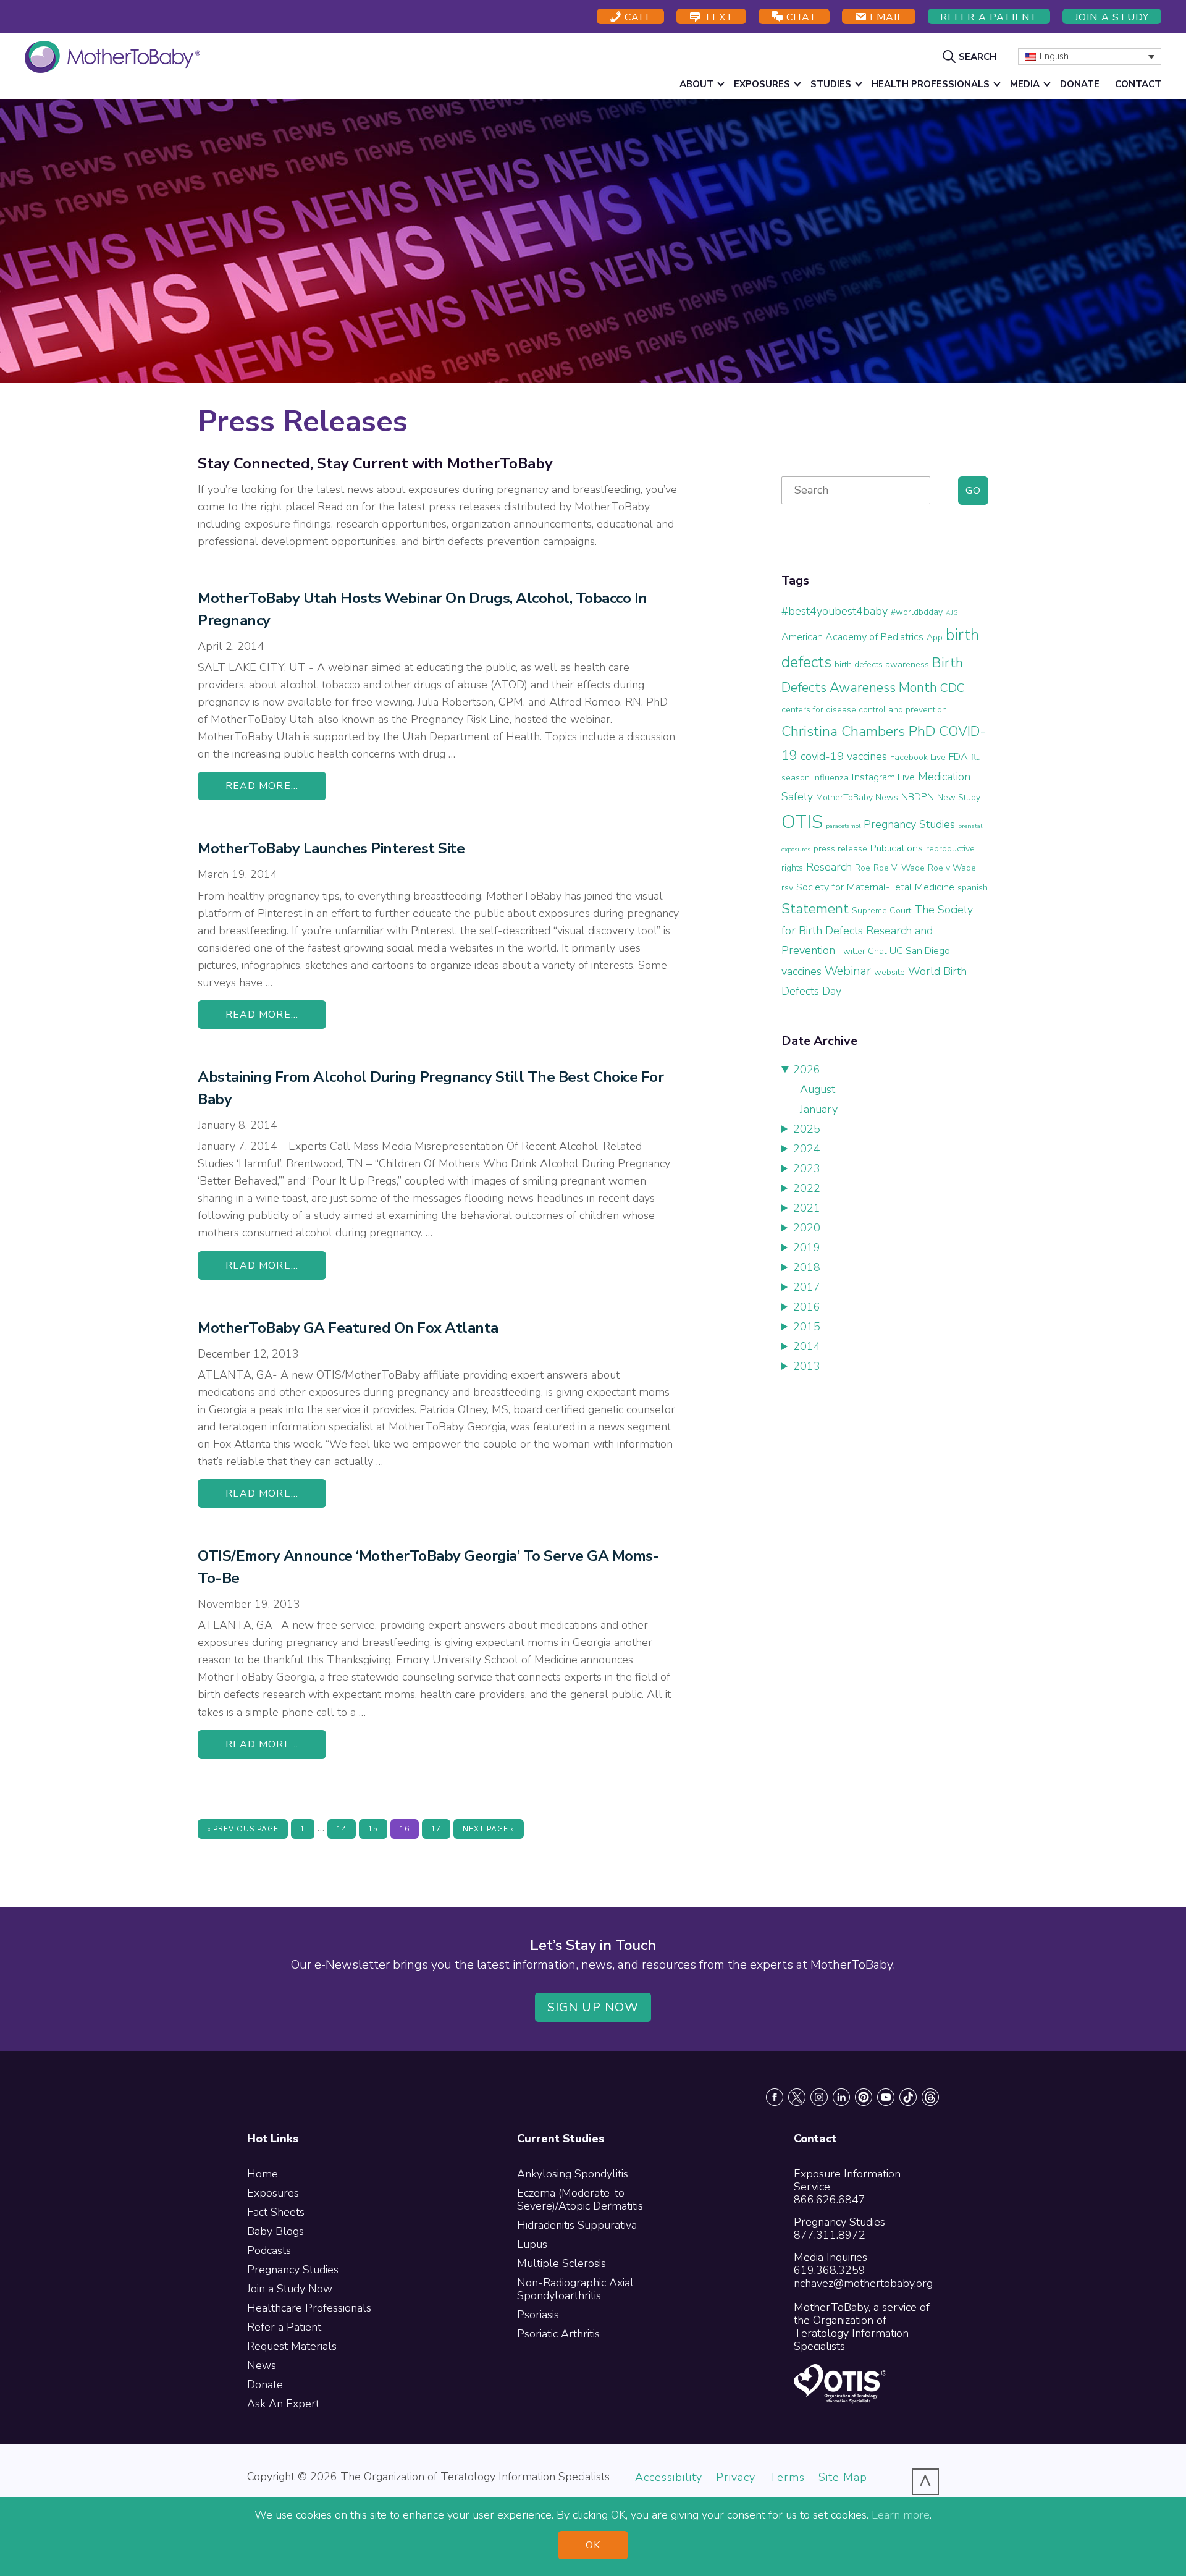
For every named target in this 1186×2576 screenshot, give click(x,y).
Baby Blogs (275, 2231)
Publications (897, 848)
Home (263, 2174)
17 (440, 1829)
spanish (973, 888)
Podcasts (269, 2250)
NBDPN (918, 797)
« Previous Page (243, 1831)
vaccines (801, 971)
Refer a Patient (989, 17)
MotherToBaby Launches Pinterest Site (331, 848)
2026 (807, 1070)
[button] (971, 56)
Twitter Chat (862, 951)
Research (829, 867)
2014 (807, 1346)
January (819, 1109)
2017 (807, 1287)
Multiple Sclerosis (561, 2263)
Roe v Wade (952, 868)
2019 (807, 1248)
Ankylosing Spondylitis (573, 2174)
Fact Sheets (276, 2212)
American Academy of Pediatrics (852, 637)
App (935, 637)
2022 (807, 1188)
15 (377, 1829)
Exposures (273, 2193)
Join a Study (1112, 17)
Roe (863, 868)
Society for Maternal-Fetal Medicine (875, 887)
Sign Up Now (593, 2007)
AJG (952, 613)
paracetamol (843, 826)
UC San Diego (920, 951)
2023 (807, 1168)
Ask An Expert (283, 2404)
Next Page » (488, 1831)
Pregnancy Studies (909, 824)
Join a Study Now (290, 2289)
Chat (800, 17)
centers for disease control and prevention (864, 710)
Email (885, 17)
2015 (807, 1327)
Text (717, 17)
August (818, 1089)
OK (593, 2545)
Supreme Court (881, 910)
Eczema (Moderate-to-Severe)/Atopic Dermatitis (580, 2199)
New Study (959, 797)
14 (346, 1829)
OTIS (802, 822)
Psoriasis (538, 2315)
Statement (815, 909)
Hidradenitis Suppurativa (577, 2225)
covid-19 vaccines (844, 756)
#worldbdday (917, 612)
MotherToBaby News (857, 797)
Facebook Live (918, 757)
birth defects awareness (882, 665)
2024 (807, 1149)
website (889, 972)
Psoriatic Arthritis (558, 2334)
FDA (958, 757)
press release (840, 849)
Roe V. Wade (899, 868)
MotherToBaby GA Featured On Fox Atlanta (348, 1328)
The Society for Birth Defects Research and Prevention (877, 930)
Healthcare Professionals (309, 2308)
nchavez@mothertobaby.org (863, 2283)
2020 (807, 1228)
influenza (831, 778)
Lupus (532, 2244)
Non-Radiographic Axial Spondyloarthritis (575, 2289)
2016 (807, 1307)
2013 (807, 1366)
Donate (265, 2384)
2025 (807, 1129)
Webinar (848, 971)
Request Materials (292, 2346)
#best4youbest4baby (835, 611)
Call (637, 17)
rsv (787, 888)
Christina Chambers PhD (859, 731)
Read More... (262, 786)
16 (409, 1829)
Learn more (901, 2515)
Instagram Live (883, 777)
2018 (807, 1267)
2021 (807, 1208)
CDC (953, 688)
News (262, 2365)
